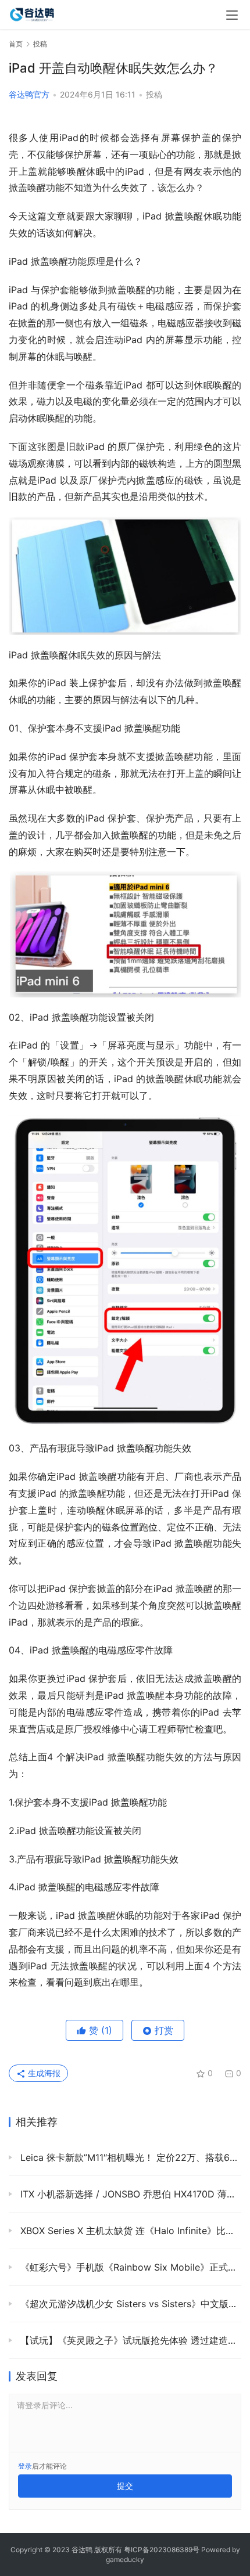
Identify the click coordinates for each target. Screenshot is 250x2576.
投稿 (154, 94)
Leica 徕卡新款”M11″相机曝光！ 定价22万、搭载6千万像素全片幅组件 (129, 2157)
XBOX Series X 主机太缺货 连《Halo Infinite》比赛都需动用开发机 (129, 2231)
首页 (16, 44)
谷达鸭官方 (29, 94)
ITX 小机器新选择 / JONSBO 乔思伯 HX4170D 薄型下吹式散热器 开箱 (129, 2194)
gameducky (125, 2559)
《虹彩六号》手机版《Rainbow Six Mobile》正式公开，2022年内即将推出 (129, 2267)
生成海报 (43, 2073)
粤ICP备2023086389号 (162, 2550)
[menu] (232, 15)
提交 (125, 2486)
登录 (25, 2466)
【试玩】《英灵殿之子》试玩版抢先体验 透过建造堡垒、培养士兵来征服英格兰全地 (129, 2340)
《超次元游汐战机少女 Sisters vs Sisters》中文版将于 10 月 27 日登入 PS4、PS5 (129, 2304)
